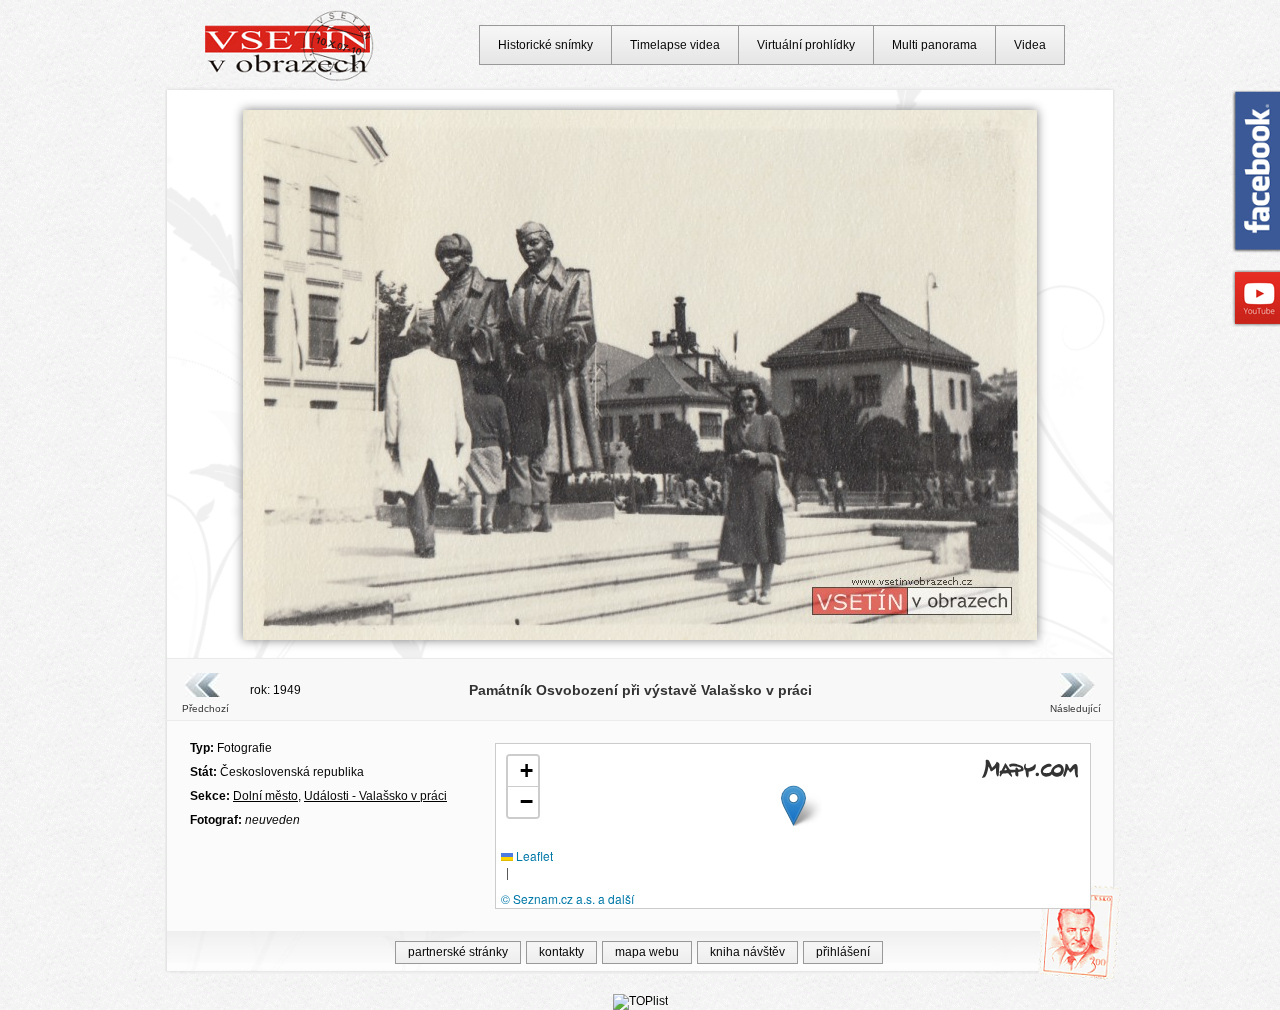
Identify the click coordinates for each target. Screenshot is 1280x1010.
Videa (1030, 45)
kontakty (561, 952)
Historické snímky (545, 45)
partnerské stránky (458, 952)
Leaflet (533, 855)
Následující (1075, 708)
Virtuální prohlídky (806, 45)
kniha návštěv (747, 952)
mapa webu (647, 952)
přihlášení (843, 952)
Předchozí (205, 708)
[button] (793, 805)
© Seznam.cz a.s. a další (567, 898)
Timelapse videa (675, 45)
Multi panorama (934, 45)
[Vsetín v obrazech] (289, 78)
